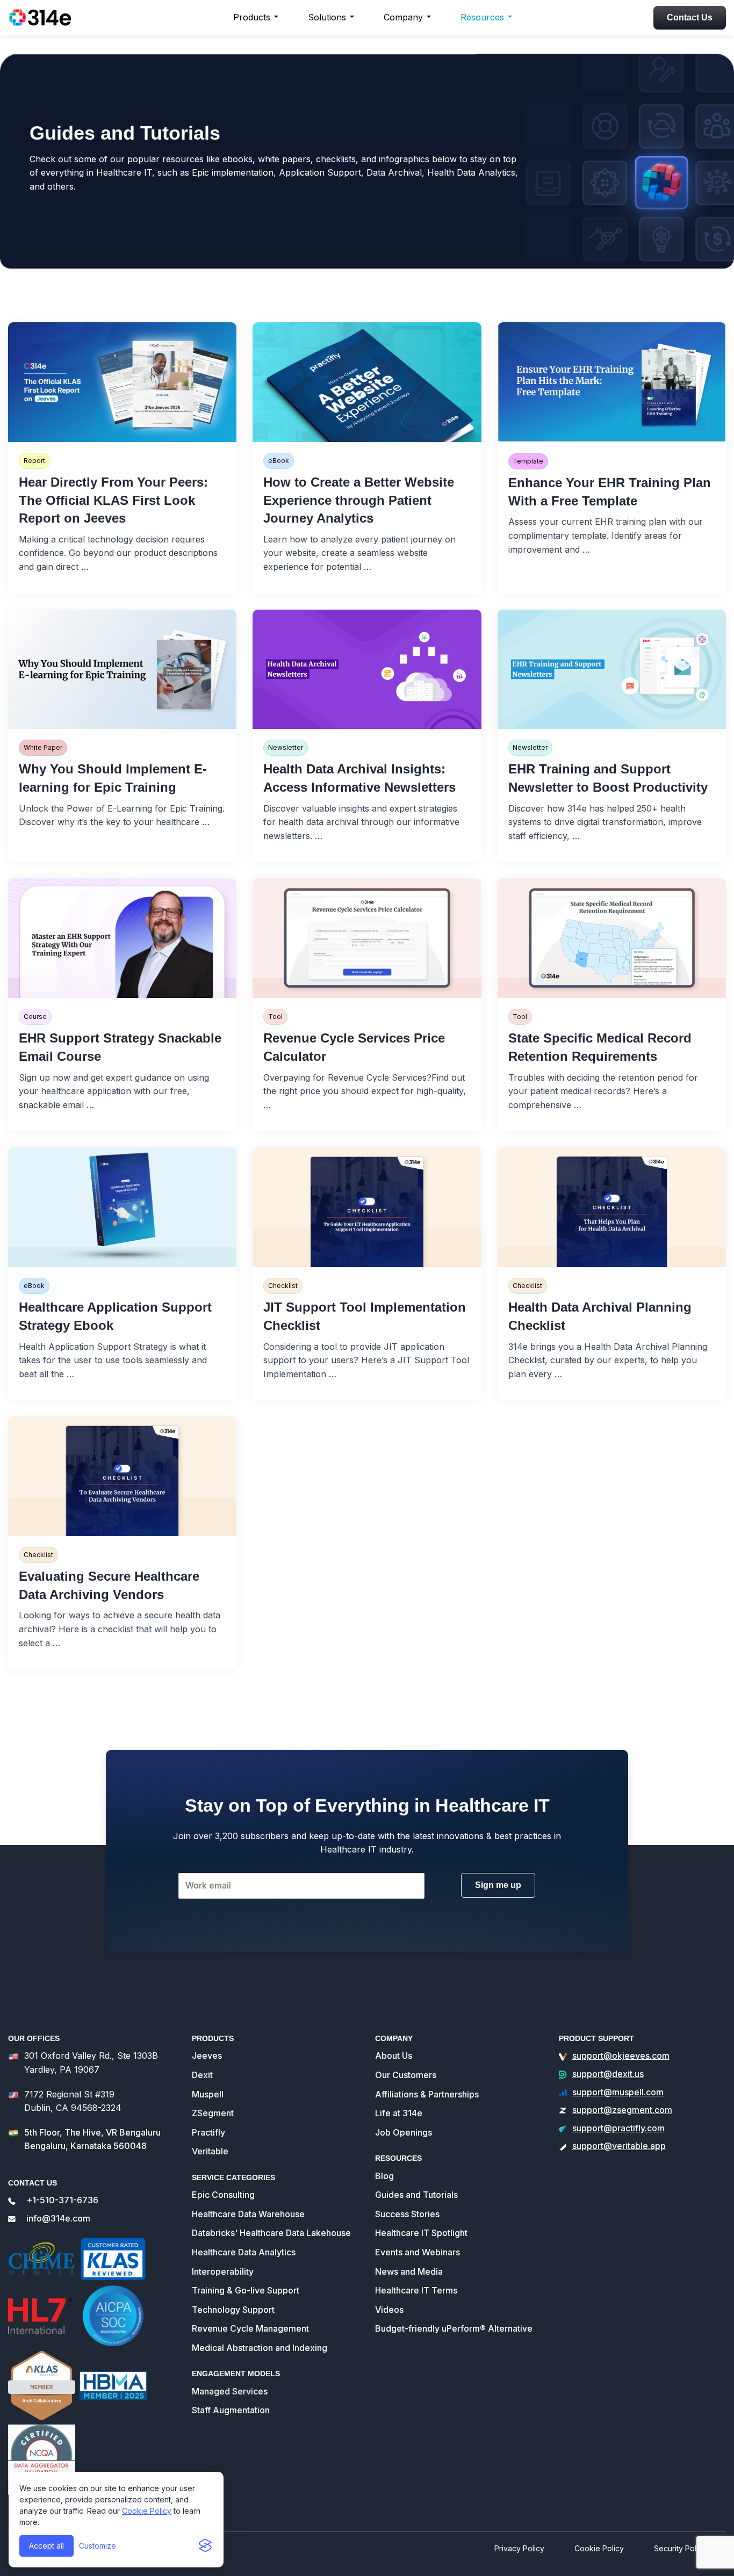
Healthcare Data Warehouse (248, 2214)
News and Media (409, 2271)
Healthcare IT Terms (416, 2290)
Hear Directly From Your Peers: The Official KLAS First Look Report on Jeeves (113, 500)
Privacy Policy (519, 2548)
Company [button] (403, 17)
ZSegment (213, 2113)
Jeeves (207, 2056)
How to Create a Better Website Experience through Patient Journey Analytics (359, 500)
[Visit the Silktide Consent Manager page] (205, 2546)
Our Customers (406, 2075)
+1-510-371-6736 (62, 2200)
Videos (389, 2310)
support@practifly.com (618, 2128)
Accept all (46, 2546)
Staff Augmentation (231, 2410)
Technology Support (233, 2310)
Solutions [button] (327, 17)
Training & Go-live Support (246, 2290)
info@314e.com (58, 2218)
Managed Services (230, 2391)
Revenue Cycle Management (250, 2328)
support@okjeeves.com (621, 2056)
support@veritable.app (619, 2146)
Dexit (202, 2075)
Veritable (210, 2151)
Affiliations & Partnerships (427, 2094)
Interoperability (223, 2271)
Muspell (208, 2094)
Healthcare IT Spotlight (421, 2233)
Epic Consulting (223, 2195)
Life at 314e (399, 2113)
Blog (384, 2176)
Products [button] (252, 17)
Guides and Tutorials (416, 2195)
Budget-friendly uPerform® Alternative (454, 2328)
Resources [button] (482, 17)
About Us (394, 2056)
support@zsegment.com (622, 2110)
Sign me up (498, 1885)
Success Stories (407, 2214)
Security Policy (680, 2548)
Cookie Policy (147, 2511)
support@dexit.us (608, 2074)
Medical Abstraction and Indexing (260, 2348)
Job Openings (404, 2132)
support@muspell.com (618, 2092)
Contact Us (690, 17)
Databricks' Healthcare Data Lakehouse (271, 2233)
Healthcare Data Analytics (244, 2252)
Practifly (208, 2132)
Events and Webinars (418, 2252)
